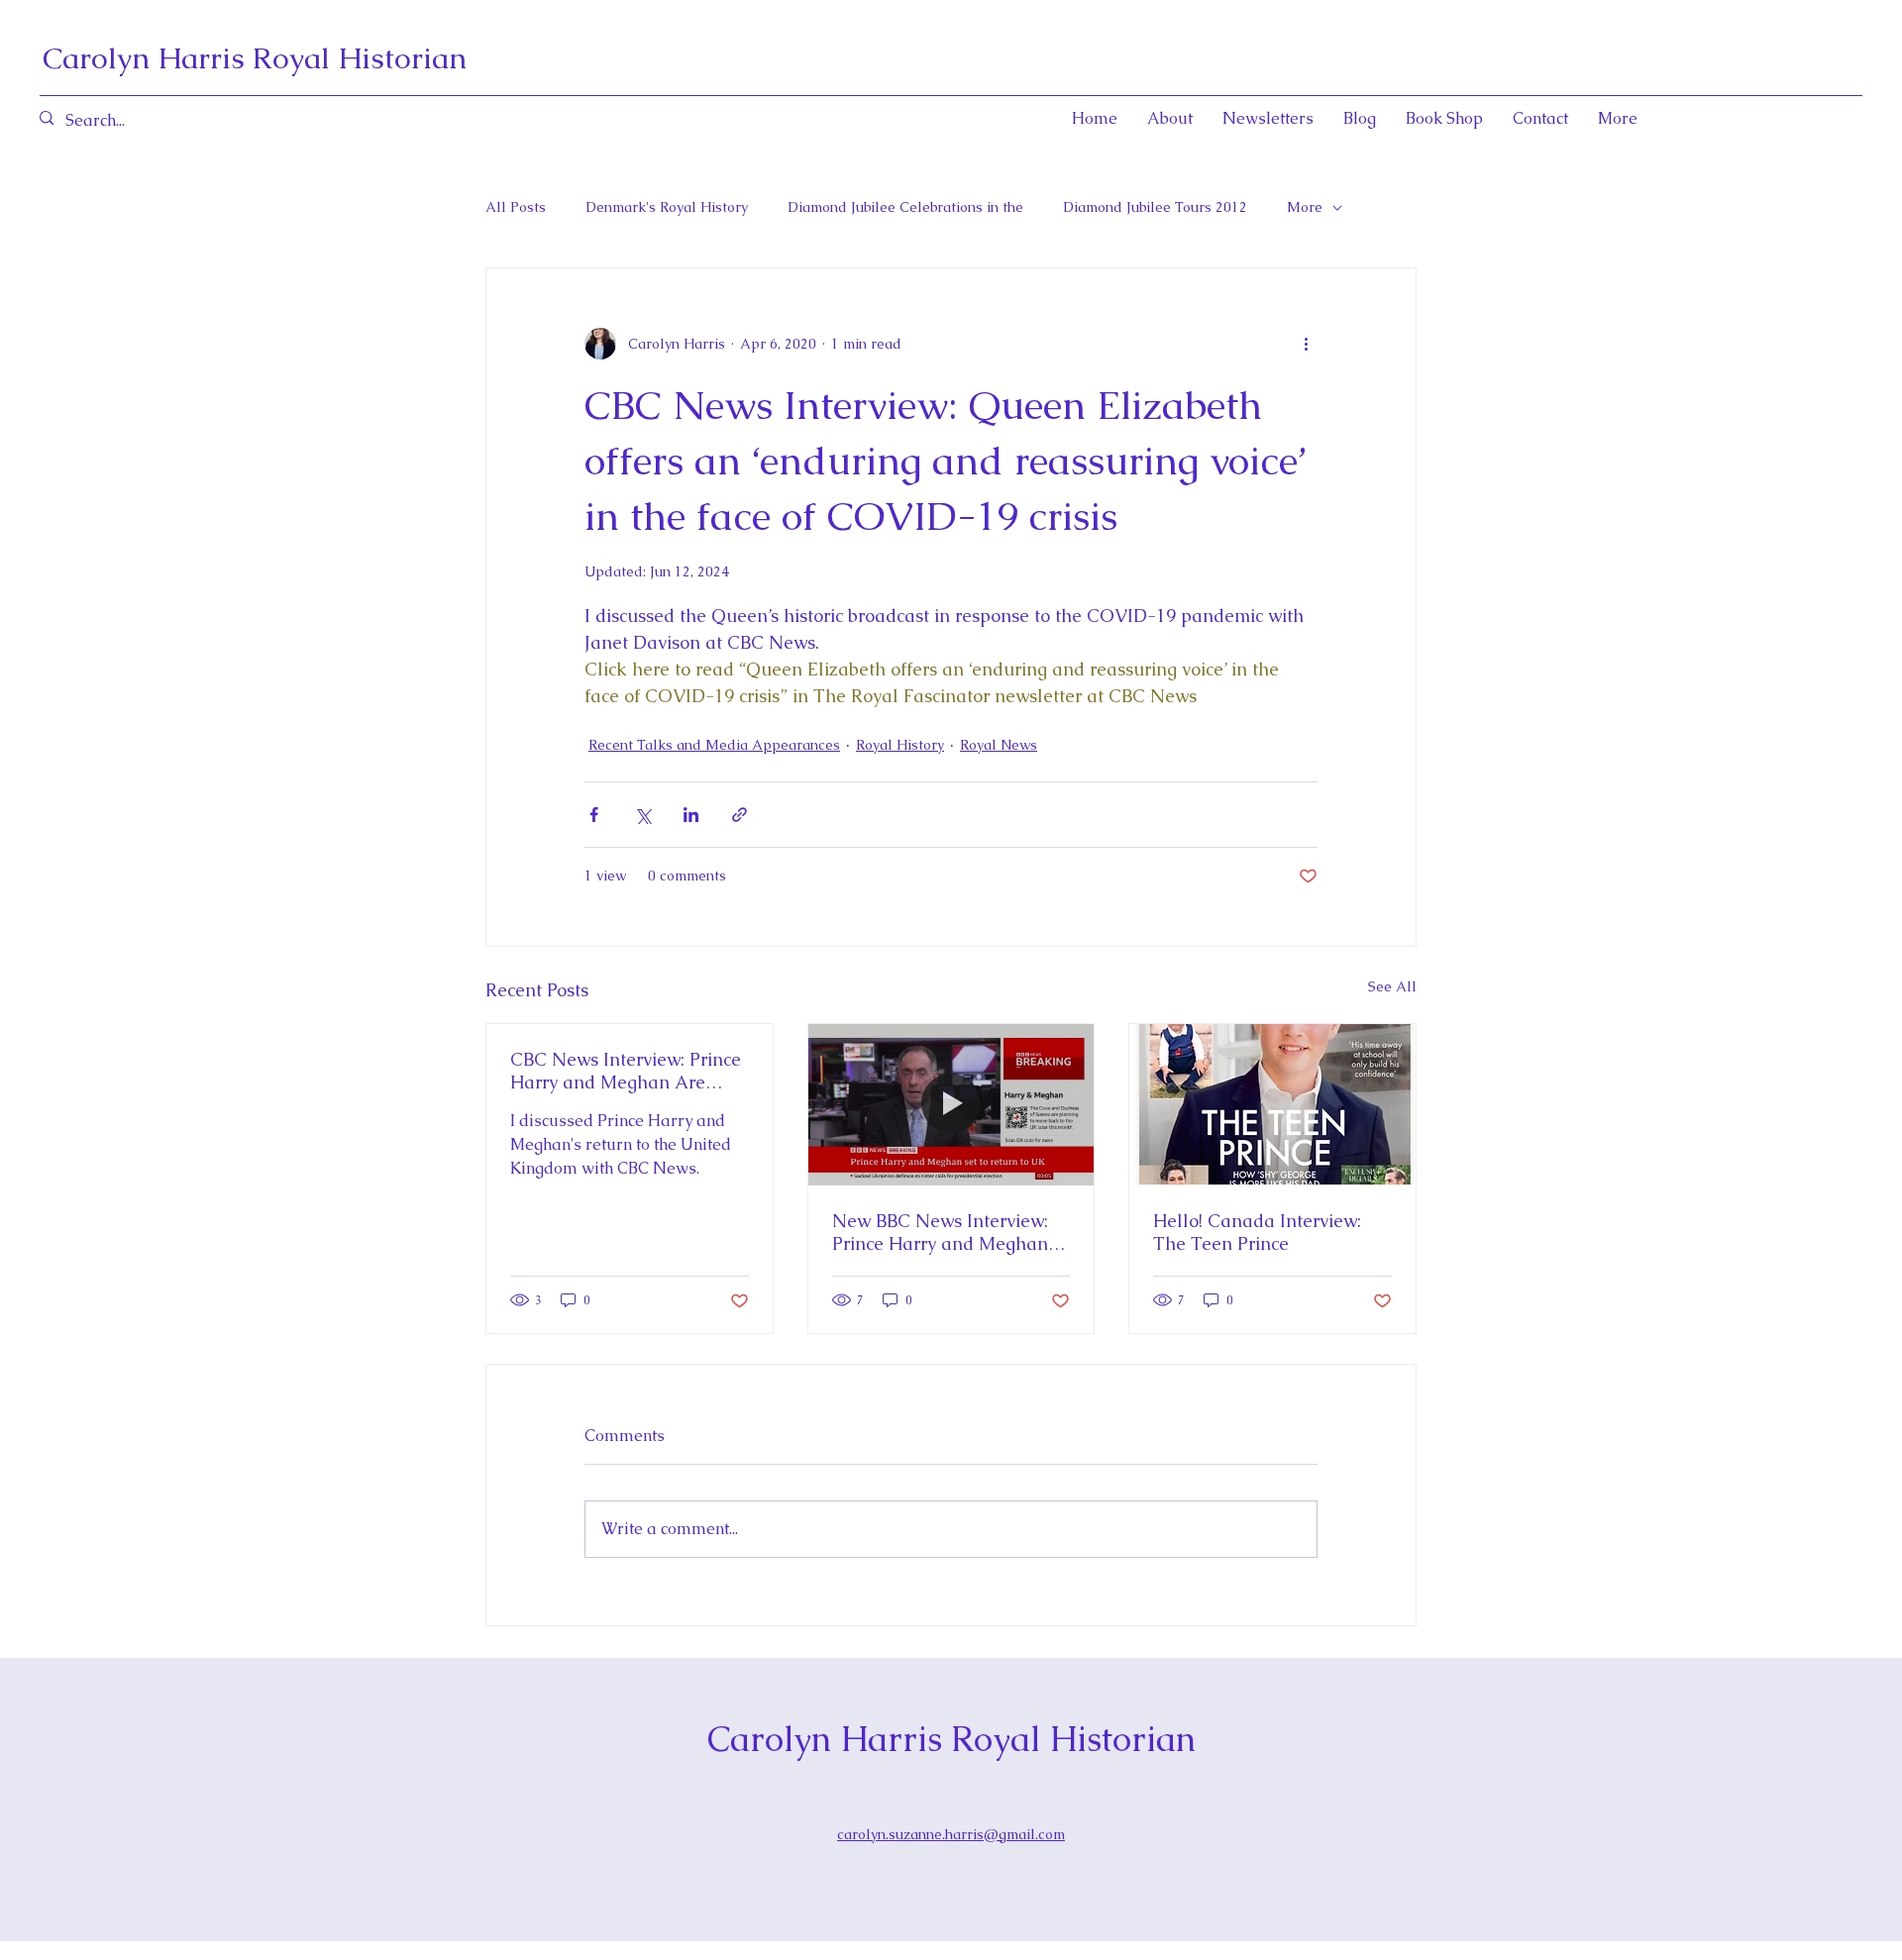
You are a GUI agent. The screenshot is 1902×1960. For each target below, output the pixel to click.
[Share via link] (740, 815)
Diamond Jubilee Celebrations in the (905, 207)
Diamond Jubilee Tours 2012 (1155, 207)
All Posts (516, 207)
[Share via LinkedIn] (691, 815)
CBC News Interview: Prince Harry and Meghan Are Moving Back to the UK (626, 1071)
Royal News (999, 745)
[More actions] (1306, 344)
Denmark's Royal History (667, 207)
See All (1392, 986)
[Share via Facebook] (594, 815)
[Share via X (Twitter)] (642, 815)
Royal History (900, 745)
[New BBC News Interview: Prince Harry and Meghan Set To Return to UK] (951, 1104)
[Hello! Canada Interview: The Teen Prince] (1272, 1104)
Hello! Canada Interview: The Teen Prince (1257, 1232)
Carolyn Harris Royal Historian (255, 58)
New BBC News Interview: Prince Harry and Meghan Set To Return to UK (940, 1232)
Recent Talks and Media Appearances (714, 745)
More (1305, 207)
